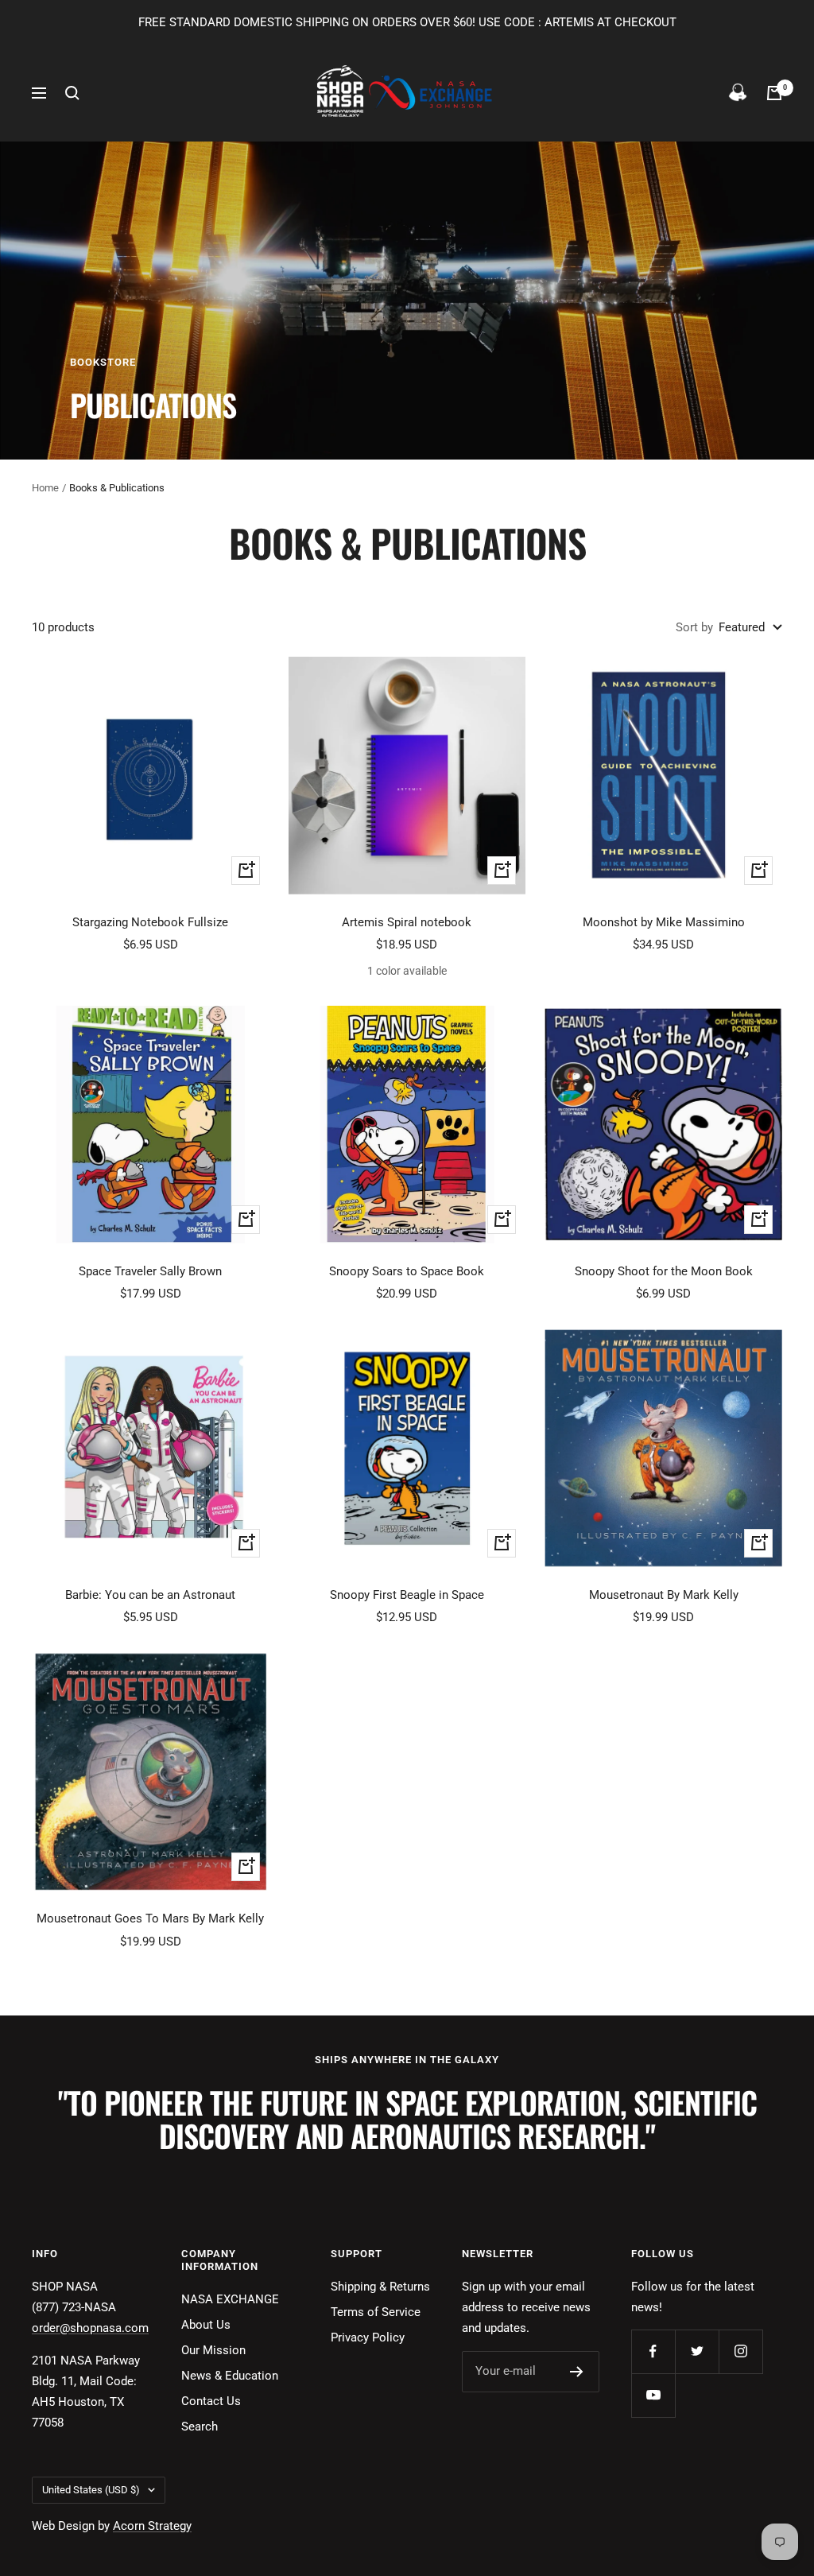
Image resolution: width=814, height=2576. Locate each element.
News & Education (230, 2376)
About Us (206, 2325)
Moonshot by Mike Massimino (664, 922)
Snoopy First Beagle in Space (407, 1595)
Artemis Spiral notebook (407, 922)
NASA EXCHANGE (230, 2299)
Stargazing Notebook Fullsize (150, 922)
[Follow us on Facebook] (653, 2351)
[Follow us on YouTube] (653, 2395)
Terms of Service (376, 2312)
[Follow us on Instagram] (740, 2351)
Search (200, 2427)
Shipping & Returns (380, 2287)
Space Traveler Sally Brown (150, 1271)
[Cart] (774, 93)
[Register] (577, 2372)
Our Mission (213, 2350)
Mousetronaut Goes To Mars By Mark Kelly (150, 1918)
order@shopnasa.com (90, 2328)
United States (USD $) (91, 2490)
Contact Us (211, 2401)
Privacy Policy (368, 2337)
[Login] (738, 93)
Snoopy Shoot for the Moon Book (664, 1271)
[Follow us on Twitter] (697, 2351)
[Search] (72, 93)
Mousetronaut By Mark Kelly (664, 1595)
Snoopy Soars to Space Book (407, 1271)
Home (45, 488)
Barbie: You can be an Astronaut (150, 1595)
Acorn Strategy (152, 2526)
